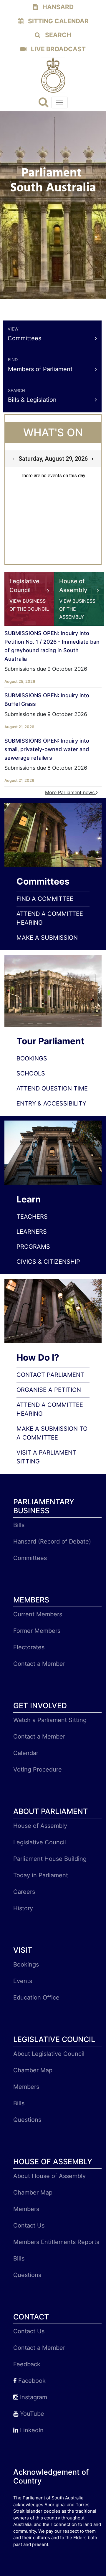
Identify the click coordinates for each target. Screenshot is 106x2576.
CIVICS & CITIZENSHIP (48, 1262)
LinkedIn (31, 2430)
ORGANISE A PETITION (49, 1390)
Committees (30, 1558)
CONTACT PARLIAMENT (50, 1375)
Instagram (33, 2397)
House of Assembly (40, 1826)
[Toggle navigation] (59, 103)
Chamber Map (33, 2070)
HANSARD (57, 7)
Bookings (26, 1964)
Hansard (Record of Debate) (52, 1541)
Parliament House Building (50, 1859)
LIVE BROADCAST (58, 49)
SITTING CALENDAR (58, 21)
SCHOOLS (31, 1073)
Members (26, 2087)
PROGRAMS (33, 1247)
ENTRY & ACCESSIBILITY (51, 1103)
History (23, 1908)
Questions (27, 2120)
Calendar (26, 1753)
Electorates (29, 1647)
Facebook (31, 2381)
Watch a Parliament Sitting (50, 1720)
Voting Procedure (38, 1769)
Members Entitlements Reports (56, 2242)
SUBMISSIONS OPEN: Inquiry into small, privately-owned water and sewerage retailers (47, 749)
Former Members (37, 1631)
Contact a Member (39, 1664)
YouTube (31, 2414)
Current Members (38, 1614)
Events (23, 1981)
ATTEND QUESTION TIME (52, 1088)
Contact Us (29, 2225)
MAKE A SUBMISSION (47, 938)
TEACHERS (32, 1217)
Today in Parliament (41, 1875)
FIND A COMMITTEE (45, 899)
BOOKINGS (32, 1058)
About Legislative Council (49, 2054)
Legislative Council (40, 1842)
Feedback (27, 2364)
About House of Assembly (49, 2176)
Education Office (36, 1997)
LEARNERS (32, 1232)
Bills (19, 1525)
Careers (24, 1892)
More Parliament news (71, 792)
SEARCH (57, 35)
